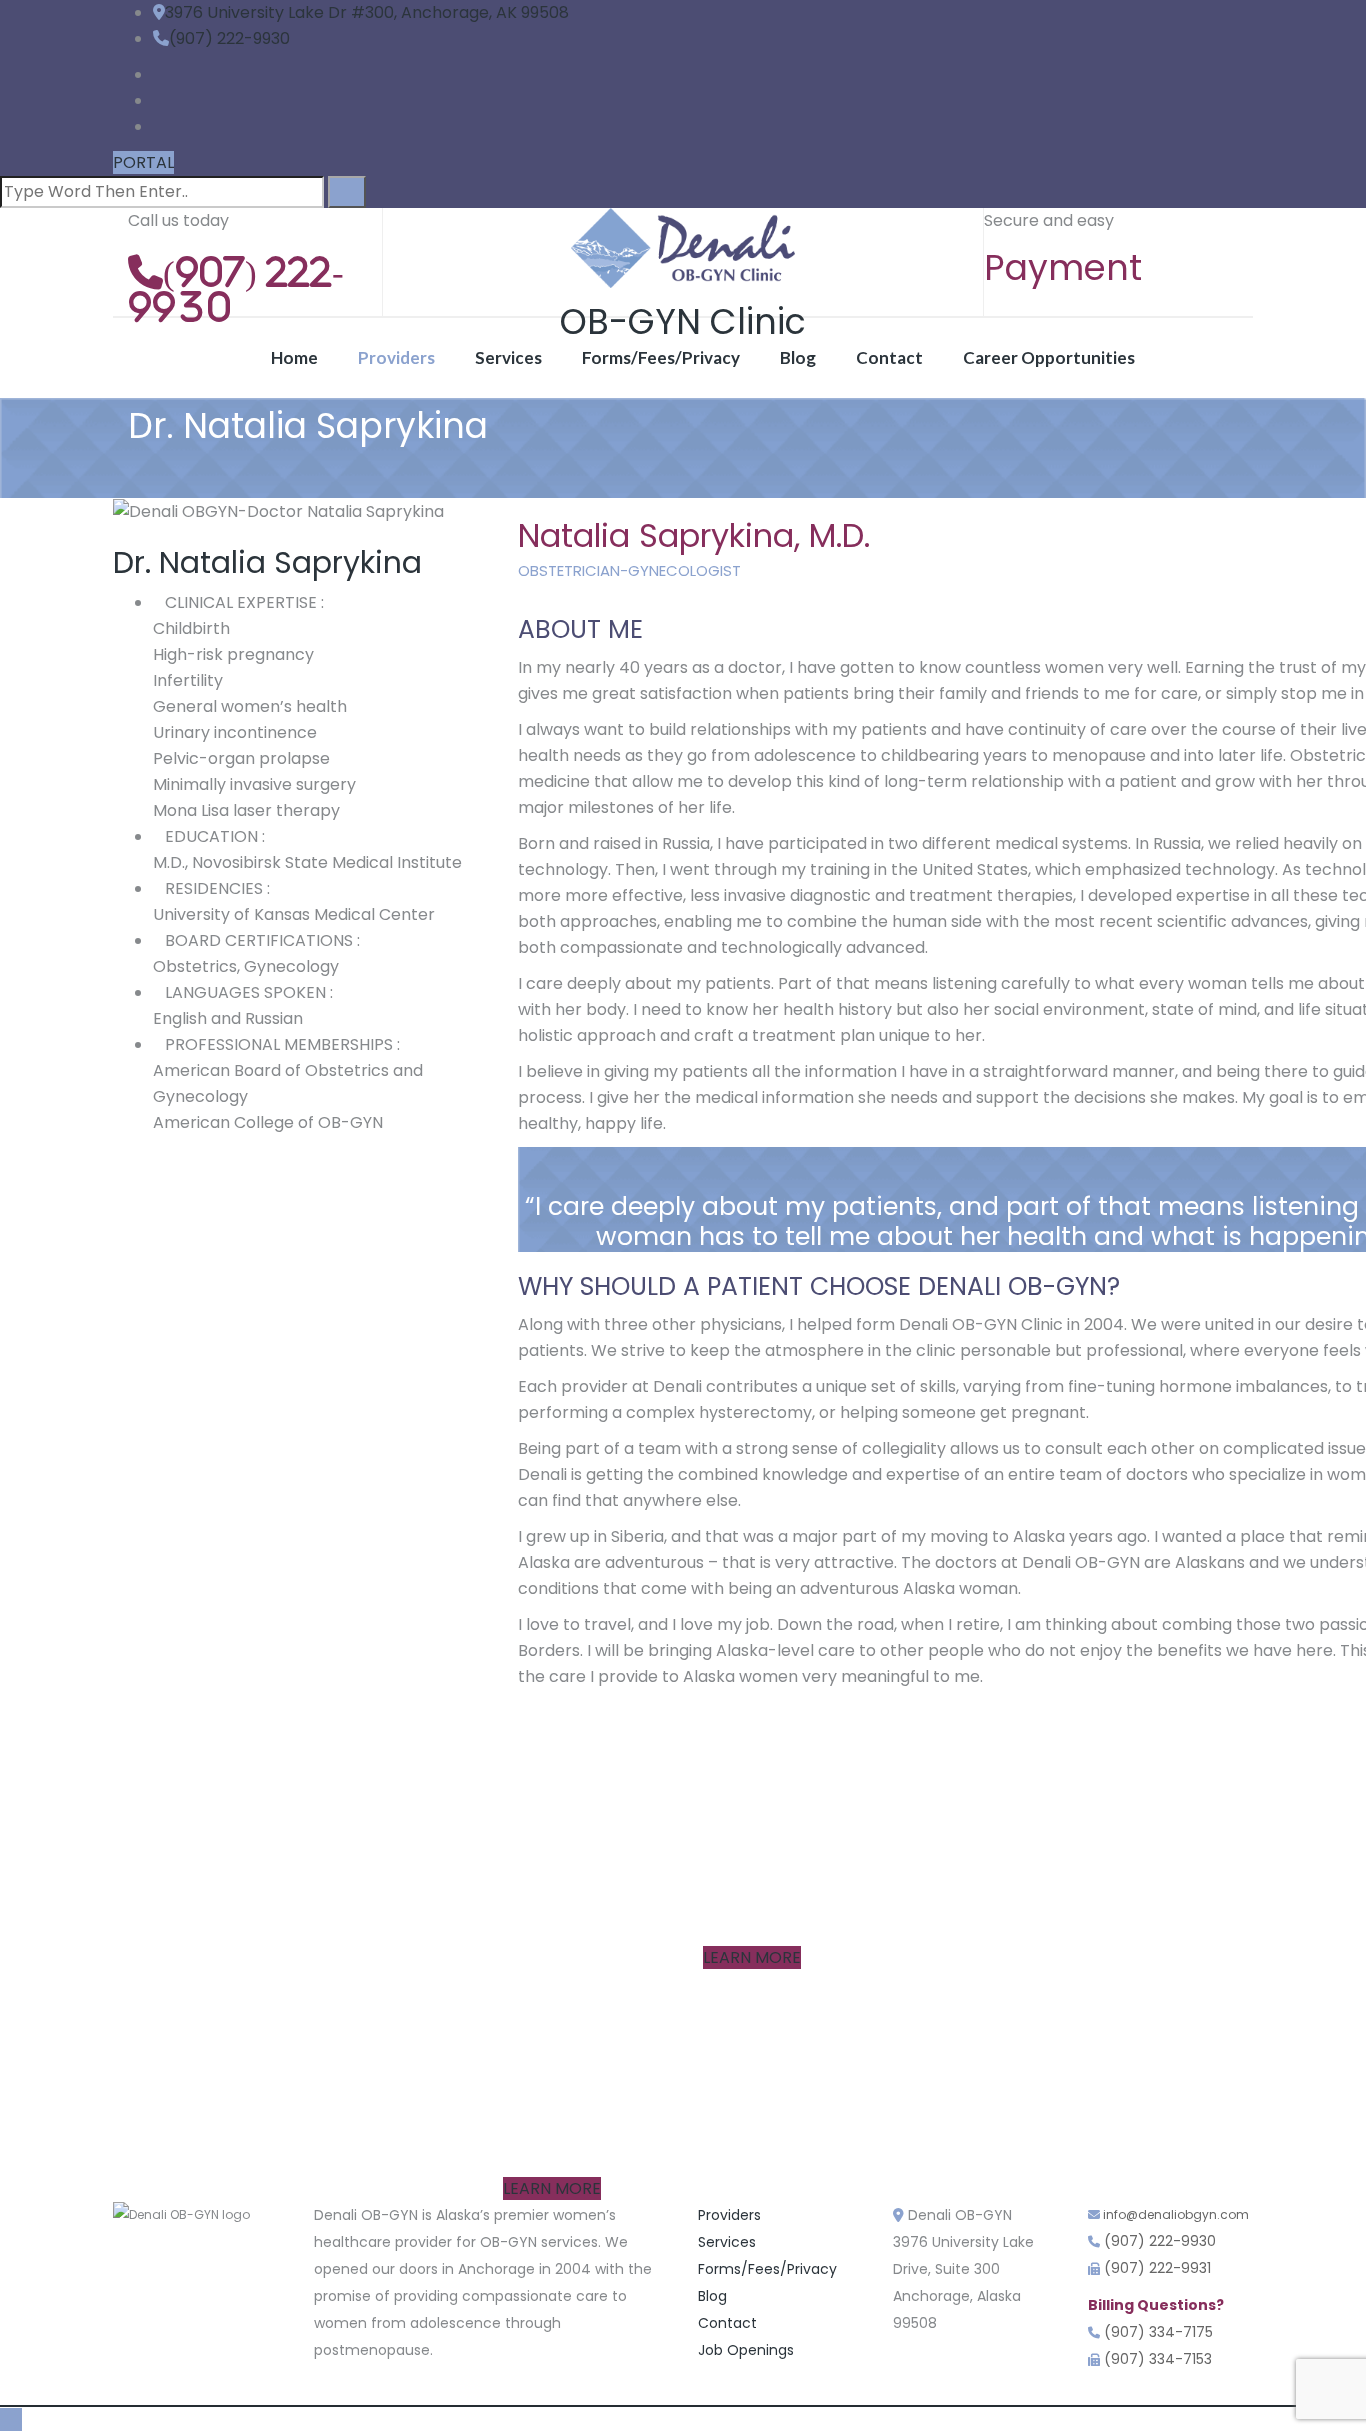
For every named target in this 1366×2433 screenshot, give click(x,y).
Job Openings (746, 2350)
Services (508, 357)
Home (294, 357)
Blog (798, 357)
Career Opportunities (1049, 357)
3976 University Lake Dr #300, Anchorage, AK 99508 (367, 12)
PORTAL (143, 162)
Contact (889, 357)
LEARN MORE (752, 1957)
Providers (396, 357)
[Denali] (683, 248)
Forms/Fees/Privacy (661, 357)
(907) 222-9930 (229, 38)
